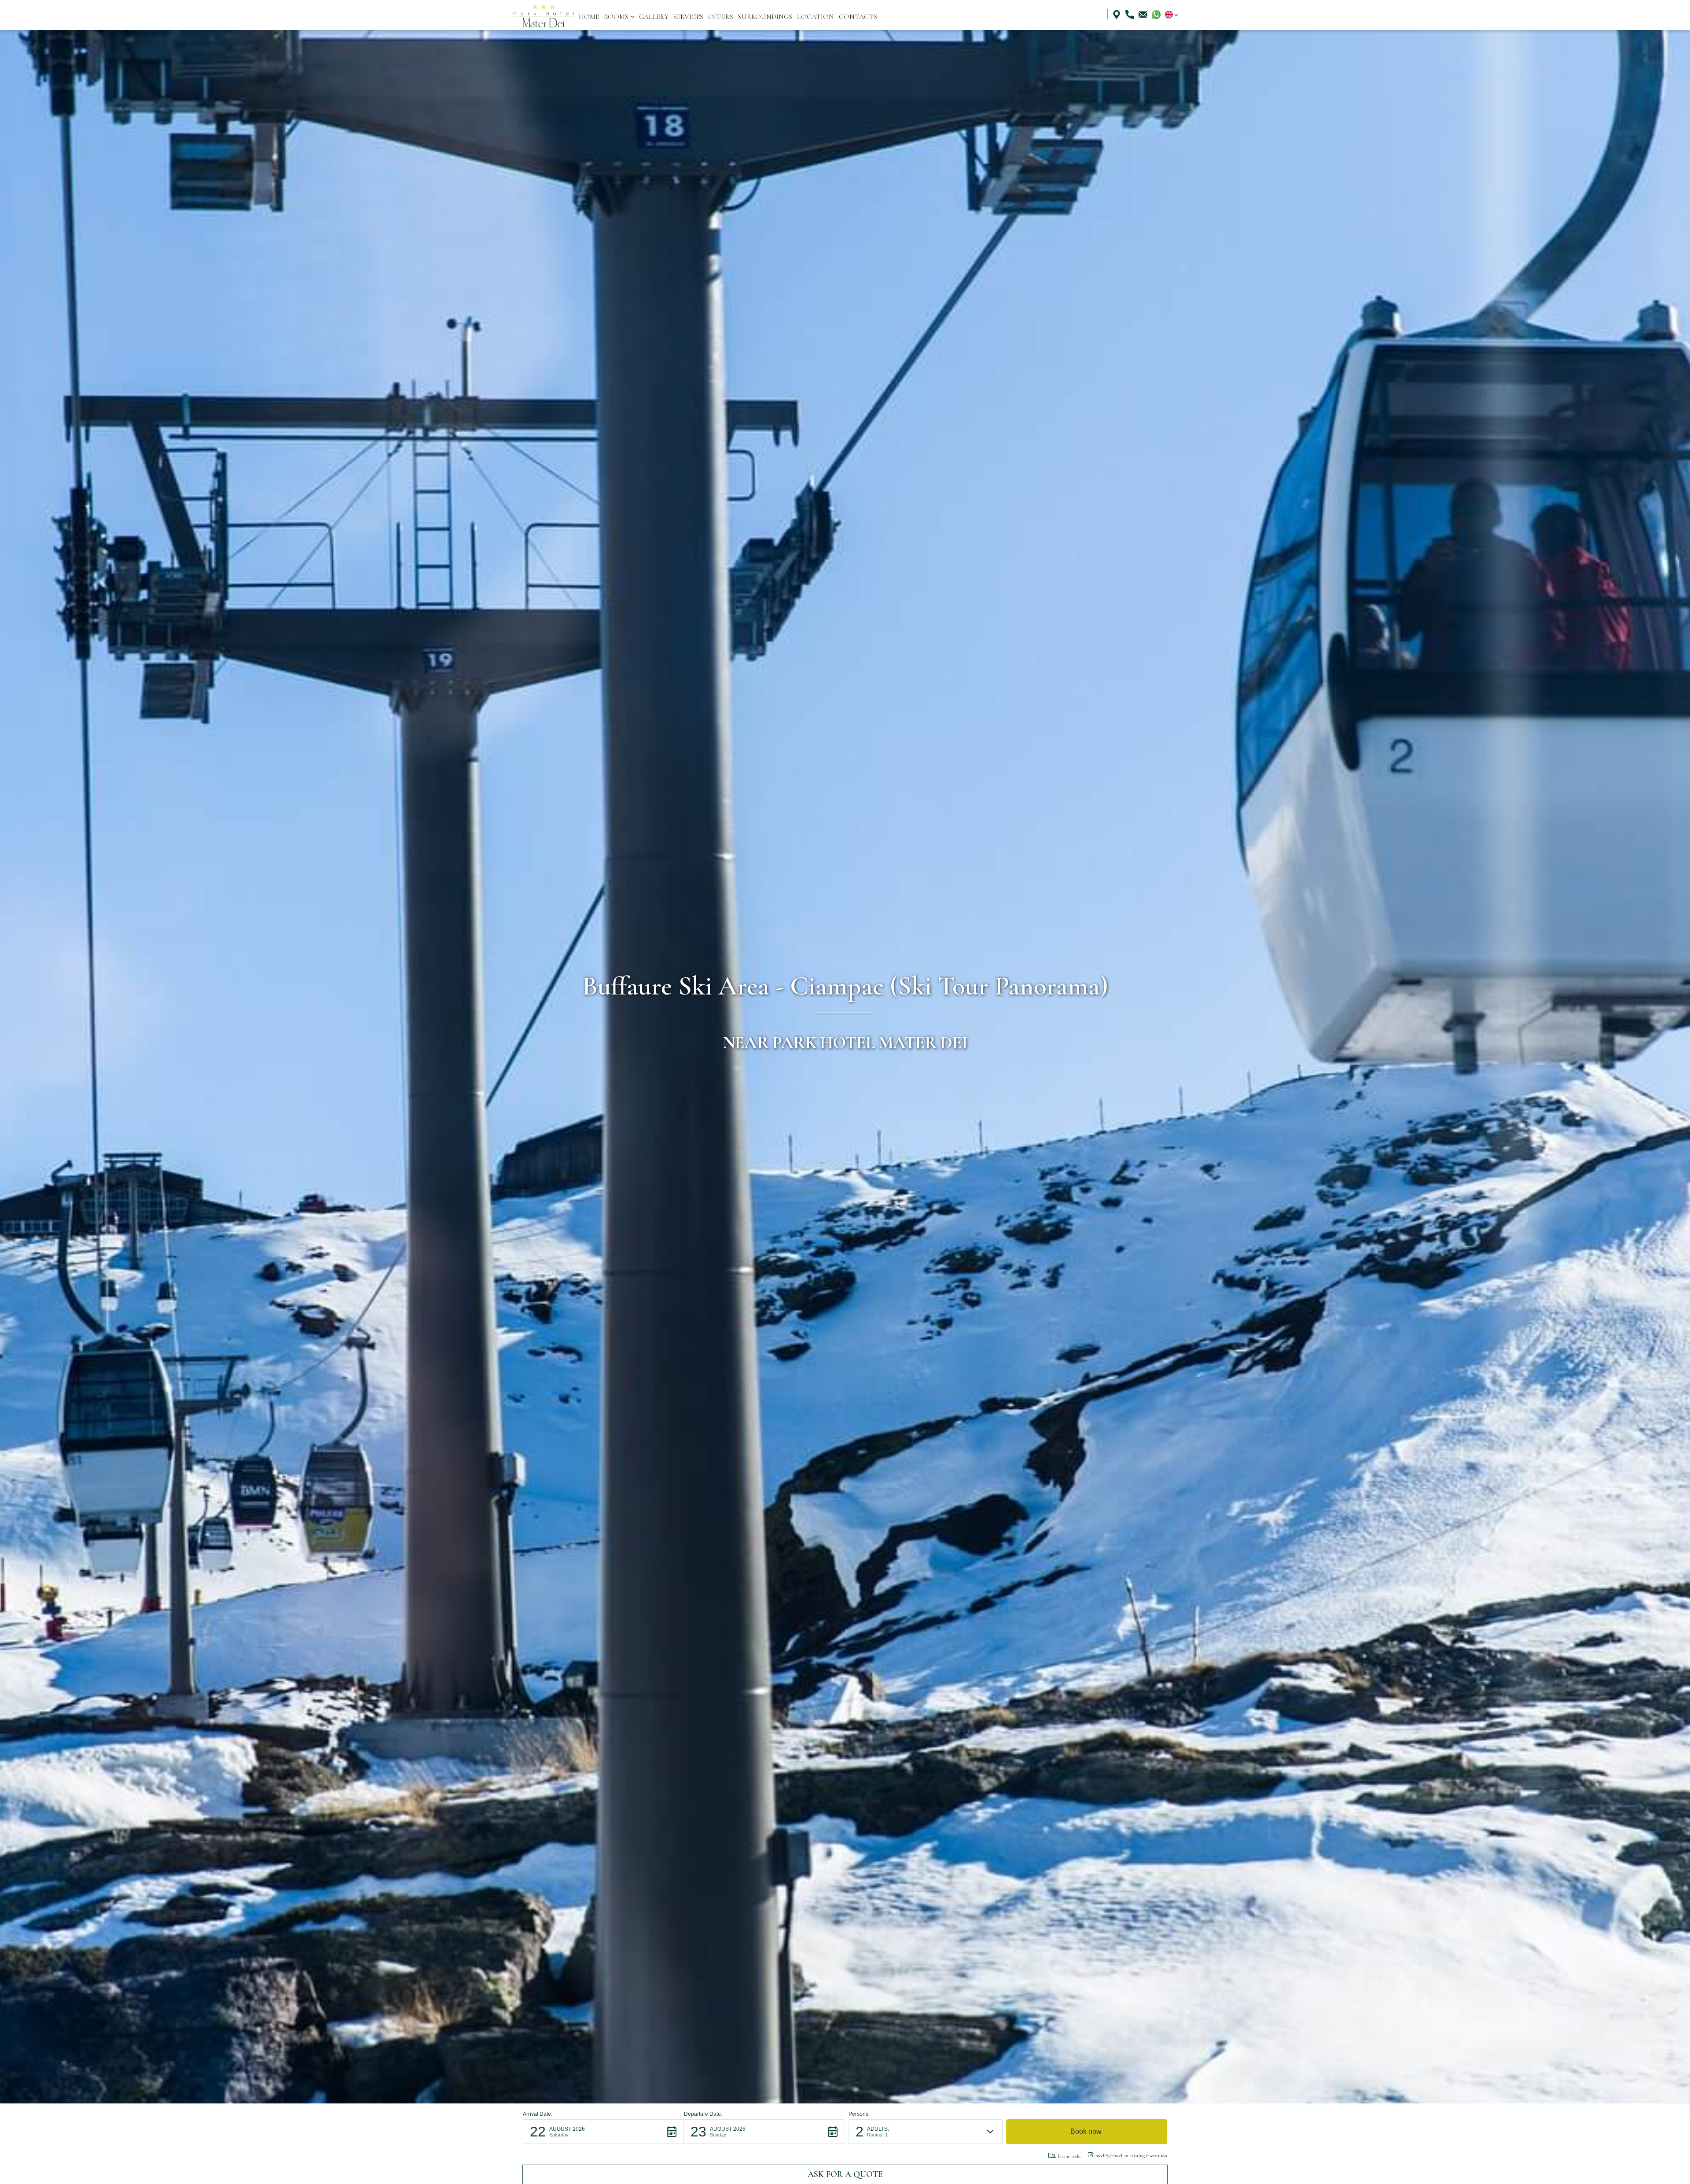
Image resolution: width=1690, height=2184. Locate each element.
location (816, 17)
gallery (654, 17)
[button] (619, 17)
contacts (858, 17)
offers (721, 17)
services (688, 17)
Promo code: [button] (1069, 2156)
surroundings (765, 17)
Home (589, 17)
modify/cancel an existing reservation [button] (1131, 2156)
